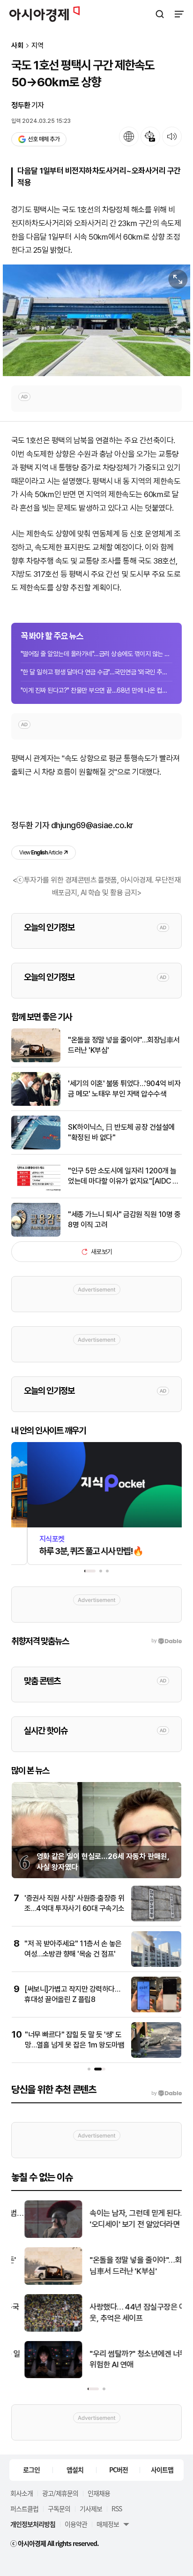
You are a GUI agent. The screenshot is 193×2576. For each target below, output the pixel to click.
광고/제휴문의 (60, 2493)
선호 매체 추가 (44, 139)
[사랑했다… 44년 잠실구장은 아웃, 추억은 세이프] (41, 2330)
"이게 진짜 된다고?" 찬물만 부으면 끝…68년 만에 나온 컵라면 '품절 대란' (96, 690)
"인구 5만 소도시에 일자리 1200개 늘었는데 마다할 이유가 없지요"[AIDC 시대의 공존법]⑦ (123, 1177)
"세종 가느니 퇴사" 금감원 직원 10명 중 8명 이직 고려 (124, 1220)
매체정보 (108, 2524)
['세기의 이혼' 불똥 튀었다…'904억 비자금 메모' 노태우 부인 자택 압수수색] (36, 1104)
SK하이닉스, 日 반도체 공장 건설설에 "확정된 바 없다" (121, 1132)
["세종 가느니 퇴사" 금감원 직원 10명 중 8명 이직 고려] (36, 1235)
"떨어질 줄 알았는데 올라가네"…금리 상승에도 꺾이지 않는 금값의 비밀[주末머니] (96, 654)
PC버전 (119, 2470)
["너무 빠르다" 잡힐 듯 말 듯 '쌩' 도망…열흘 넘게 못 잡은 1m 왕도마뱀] (156, 2056)
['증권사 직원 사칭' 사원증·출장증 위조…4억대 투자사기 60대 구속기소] (156, 1919)
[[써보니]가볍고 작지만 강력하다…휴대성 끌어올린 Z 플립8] (156, 2010)
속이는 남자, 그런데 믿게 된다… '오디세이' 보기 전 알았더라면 (125, 2219)
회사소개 (22, 2493)
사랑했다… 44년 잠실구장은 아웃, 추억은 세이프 (125, 2312)
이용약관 (76, 2524)
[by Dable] (167, 2093)
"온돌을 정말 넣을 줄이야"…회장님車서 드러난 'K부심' (124, 1045)
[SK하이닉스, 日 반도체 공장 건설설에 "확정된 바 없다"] (36, 1147)
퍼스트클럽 (24, 2508)
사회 (17, 46)
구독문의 (59, 2508)
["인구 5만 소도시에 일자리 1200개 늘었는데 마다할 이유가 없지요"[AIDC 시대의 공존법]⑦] (36, 1191)
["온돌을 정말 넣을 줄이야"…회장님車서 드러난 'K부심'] (36, 1060)
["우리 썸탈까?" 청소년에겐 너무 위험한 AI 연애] (41, 2376)
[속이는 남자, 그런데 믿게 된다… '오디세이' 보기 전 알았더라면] (41, 2236)
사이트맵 (162, 2470)
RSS (117, 2508)
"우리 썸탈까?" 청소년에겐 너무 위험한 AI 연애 (125, 2359)
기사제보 (91, 2508)
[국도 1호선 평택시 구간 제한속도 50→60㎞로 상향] (96, 320)
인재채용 (99, 2493)
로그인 (31, 2470)
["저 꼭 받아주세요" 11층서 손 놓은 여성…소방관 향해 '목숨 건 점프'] (156, 1965)
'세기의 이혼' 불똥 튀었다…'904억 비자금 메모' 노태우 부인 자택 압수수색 (124, 1089)
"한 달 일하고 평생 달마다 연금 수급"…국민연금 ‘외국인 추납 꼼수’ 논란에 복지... (96, 672)
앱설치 (75, 2470)
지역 (37, 46)
